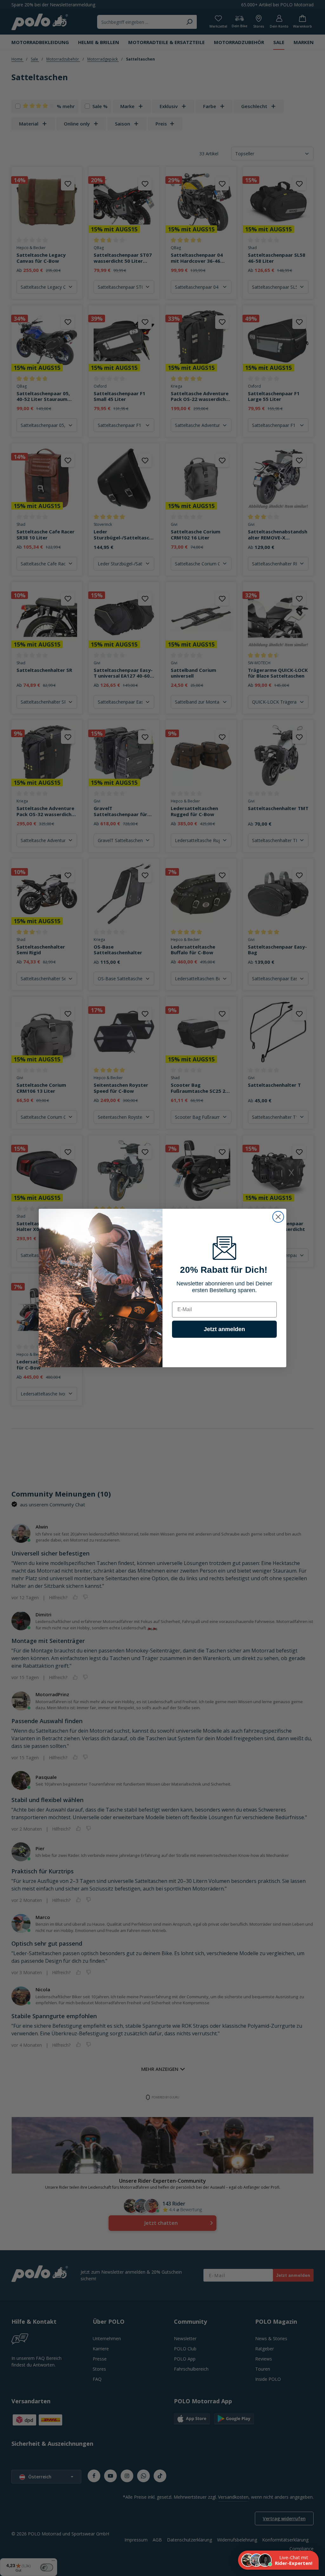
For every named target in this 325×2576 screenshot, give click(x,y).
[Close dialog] (278, 1217)
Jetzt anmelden (224, 1329)
